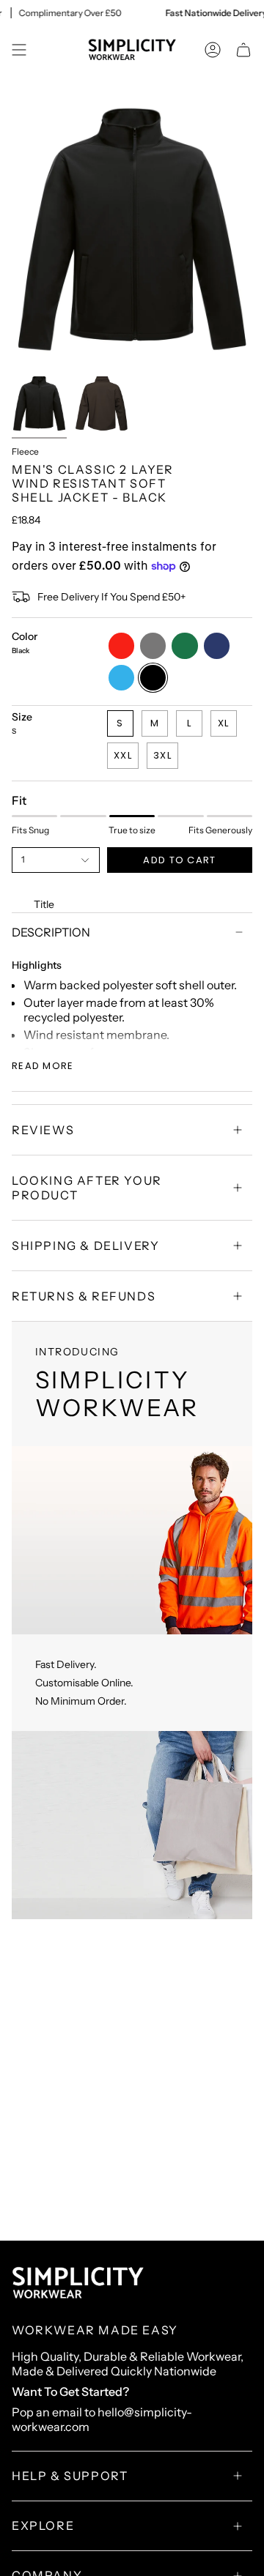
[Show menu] (19, 50)
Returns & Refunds (84, 1296)
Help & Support (70, 2476)
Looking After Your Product (87, 1188)
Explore (43, 2525)
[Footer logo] (78, 2283)
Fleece (25, 451)
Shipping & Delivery (85, 1246)
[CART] (243, 50)
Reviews (43, 1130)
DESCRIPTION (51, 932)
